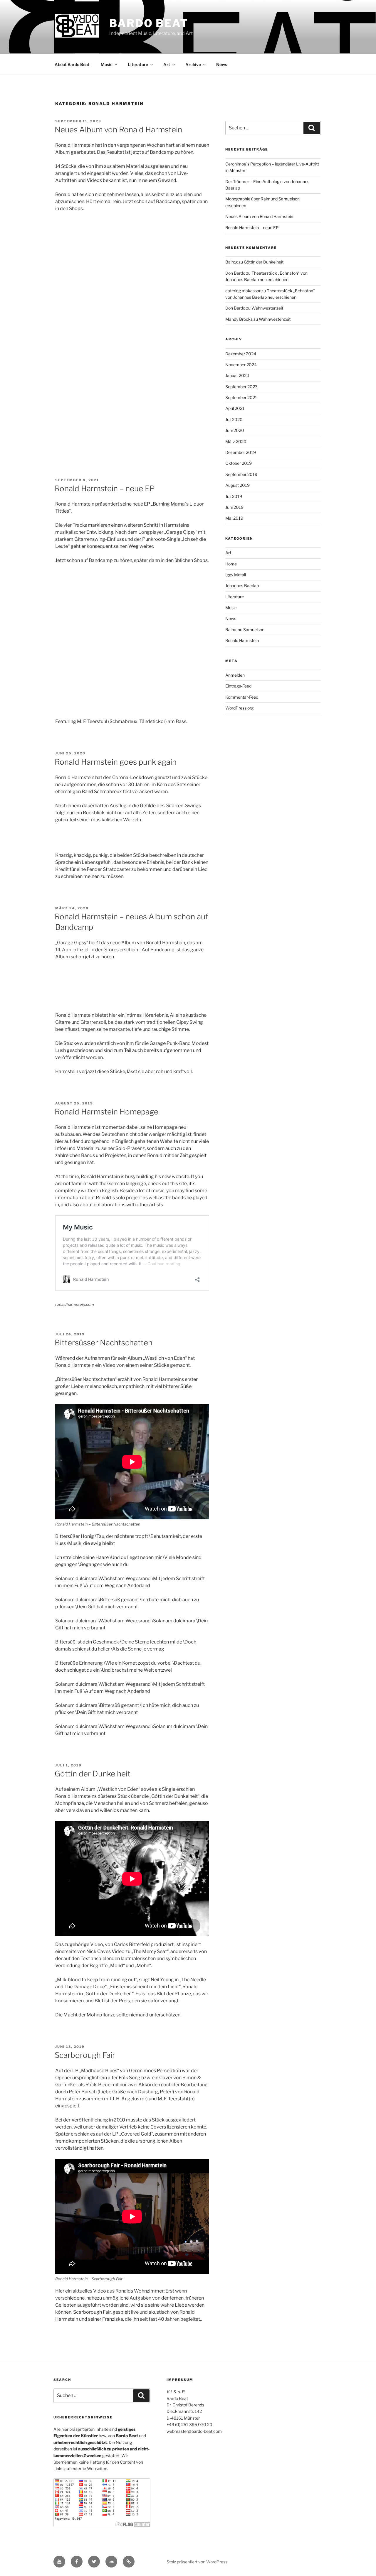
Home (231, 564)
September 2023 (241, 387)
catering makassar (243, 291)
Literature (138, 64)
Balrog (231, 262)
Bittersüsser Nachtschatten (104, 1343)
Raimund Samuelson (245, 630)
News (222, 64)
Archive (193, 64)
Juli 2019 (234, 496)
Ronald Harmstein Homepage (106, 1112)
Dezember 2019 (241, 452)
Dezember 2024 (241, 354)
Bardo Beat (149, 23)
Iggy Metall (236, 575)
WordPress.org (239, 708)
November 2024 (241, 365)
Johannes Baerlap (242, 586)
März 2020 (236, 441)
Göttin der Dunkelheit (93, 1774)
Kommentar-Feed (242, 697)
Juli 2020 (234, 419)
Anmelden (235, 675)
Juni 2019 (234, 507)
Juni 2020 (235, 430)
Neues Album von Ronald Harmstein (118, 130)
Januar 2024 (237, 375)
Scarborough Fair (85, 2055)
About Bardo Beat (72, 64)
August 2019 (237, 485)
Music (107, 64)
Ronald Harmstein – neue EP (105, 488)
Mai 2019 (234, 518)
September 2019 (241, 474)
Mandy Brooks (239, 319)
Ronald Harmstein (242, 640)
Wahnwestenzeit (267, 308)
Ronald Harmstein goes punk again (116, 762)
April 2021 (235, 408)
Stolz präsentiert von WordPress (197, 2562)
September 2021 (241, 397)
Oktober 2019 (239, 463)
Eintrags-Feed (238, 686)
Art (167, 64)
